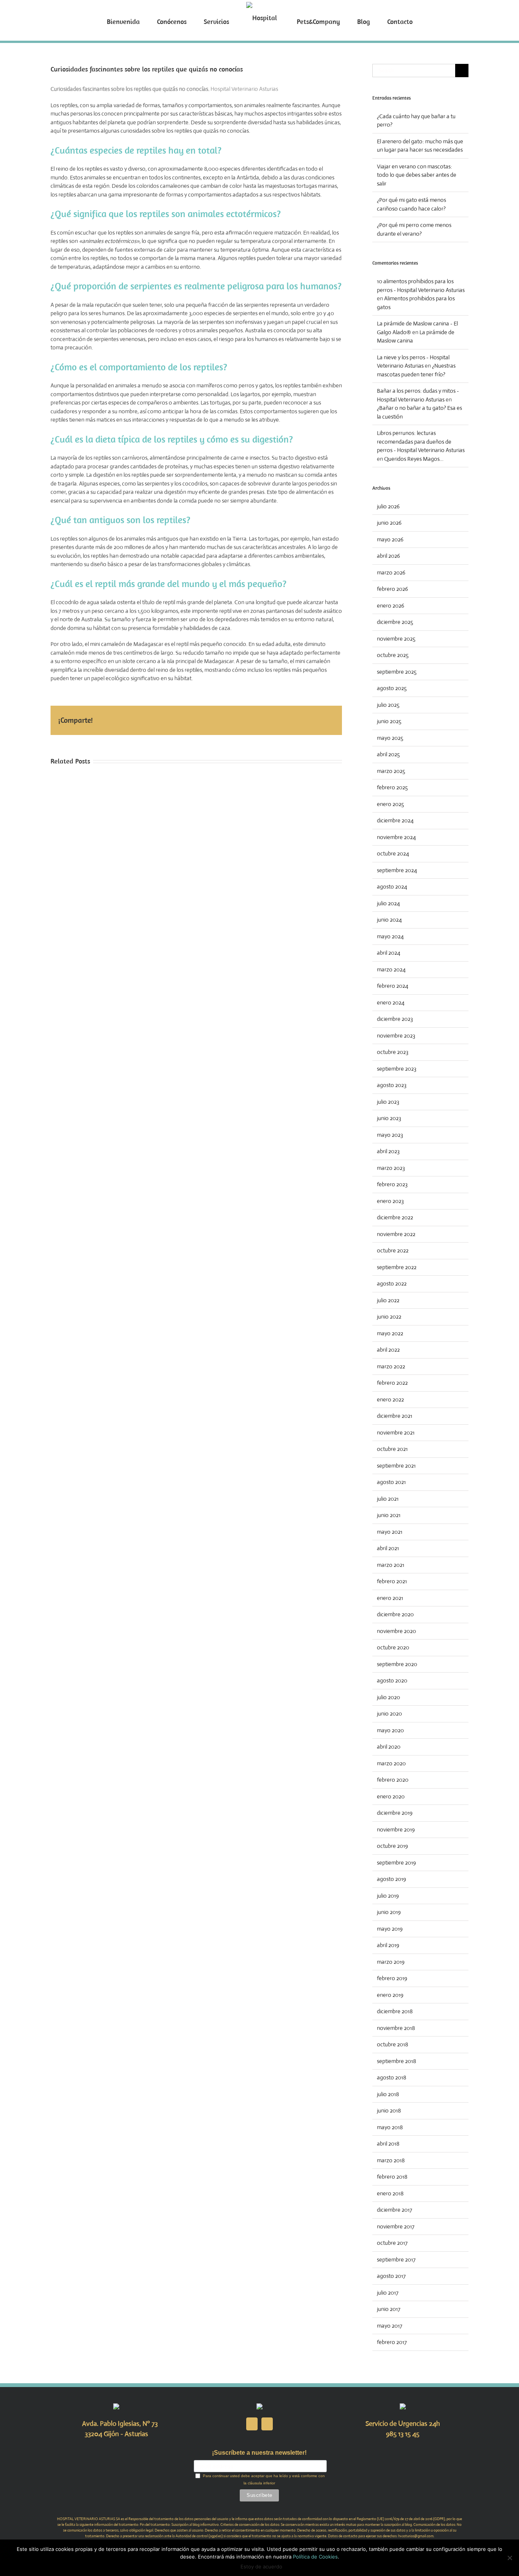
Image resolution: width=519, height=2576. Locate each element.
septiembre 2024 (397, 870)
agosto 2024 (392, 886)
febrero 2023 (392, 1184)
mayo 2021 (390, 1532)
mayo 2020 (390, 1730)
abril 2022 (388, 1350)
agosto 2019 (392, 1879)
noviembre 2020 (396, 1631)
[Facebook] (252, 2424)
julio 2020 (388, 1697)
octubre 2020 (393, 1647)
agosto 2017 (391, 2276)
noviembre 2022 (396, 1234)
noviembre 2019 (396, 1829)
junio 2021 (389, 1515)
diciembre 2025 (395, 622)
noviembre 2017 (396, 2226)
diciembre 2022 (395, 1217)
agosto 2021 (391, 1482)
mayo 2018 (390, 2127)
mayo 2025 (390, 738)
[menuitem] (151, 21)
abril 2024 (389, 953)
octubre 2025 (393, 655)
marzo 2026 (391, 572)
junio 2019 (389, 1912)
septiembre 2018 (396, 2061)
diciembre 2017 (395, 2210)
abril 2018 (388, 2143)
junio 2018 (389, 2110)
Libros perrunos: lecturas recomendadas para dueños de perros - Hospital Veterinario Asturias (421, 441)
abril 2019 (388, 1945)
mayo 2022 (390, 1333)
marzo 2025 (391, 771)
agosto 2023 (392, 1085)
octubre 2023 (393, 1052)
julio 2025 (388, 705)
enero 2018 (390, 2193)
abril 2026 (388, 556)
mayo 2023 (390, 1135)
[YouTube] (267, 2424)
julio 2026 (388, 506)
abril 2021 (388, 1548)
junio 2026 (389, 523)
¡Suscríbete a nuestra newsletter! (259, 2453)
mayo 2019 (390, 1929)
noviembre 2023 (396, 1036)
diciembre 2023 (395, 1019)
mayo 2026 (390, 539)
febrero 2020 (393, 1780)
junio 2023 (389, 1118)
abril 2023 (388, 1151)
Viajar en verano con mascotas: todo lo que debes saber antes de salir (417, 175)
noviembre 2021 (396, 1432)
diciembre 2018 (395, 2011)
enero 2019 (390, 1995)
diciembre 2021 (395, 1416)
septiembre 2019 (396, 1863)
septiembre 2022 (397, 1267)
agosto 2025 (392, 688)
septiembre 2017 (396, 2259)
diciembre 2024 (395, 820)
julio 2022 (388, 1300)
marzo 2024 (391, 969)
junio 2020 (389, 1713)
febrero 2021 (392, 1581)
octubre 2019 (392, 1846)
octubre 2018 (392, 2044)
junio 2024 (389, 920)
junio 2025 (389, 721)
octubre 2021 (392, 1449)
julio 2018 (388, 2094)
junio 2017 (389, 2309)
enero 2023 (390, 1201)
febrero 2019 (392, 1978)
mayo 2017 (390, 2326)
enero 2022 (390, 1399)
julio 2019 (388, 1896)
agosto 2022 (392, 1283)
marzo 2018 (391, 2160)
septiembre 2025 (397, 672)
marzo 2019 (391, 1962)
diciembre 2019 (395, 1813)
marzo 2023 (391, 1168)
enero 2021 (390, 1598)
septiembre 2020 (397, 1664)
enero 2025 (390, 804)
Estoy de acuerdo (261, 2566)
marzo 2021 (391, 1565)
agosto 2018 (392, 2077)
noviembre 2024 (396, 837)
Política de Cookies (315, 2557)
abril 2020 (389, 1747)
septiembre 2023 (397, 1069)
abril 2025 (388, 754)
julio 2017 (388, 2293)
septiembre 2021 (396, 1466)
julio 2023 (388, 1102)
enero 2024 (391, 1002)
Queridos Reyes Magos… (414, 459)
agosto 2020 (392, 1680)
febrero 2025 (392, 787)
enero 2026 (391, 606)
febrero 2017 (392, 2342)
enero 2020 (391, 1796)
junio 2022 (389, 1317)
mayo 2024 (390, 936)
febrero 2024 (393, 986)
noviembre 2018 (396, 2028)
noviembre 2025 (396, 639)
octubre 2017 (392, 2243)
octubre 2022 (393, 1250)
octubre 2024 (393, 853)
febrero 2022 (392, 1383)
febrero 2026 (392, 589)
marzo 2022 (391, 1366)
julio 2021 (388, 1499)
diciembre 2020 (395, 1614)
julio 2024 (388, 903)
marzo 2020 (391, 1763)
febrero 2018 (392, 2177)
